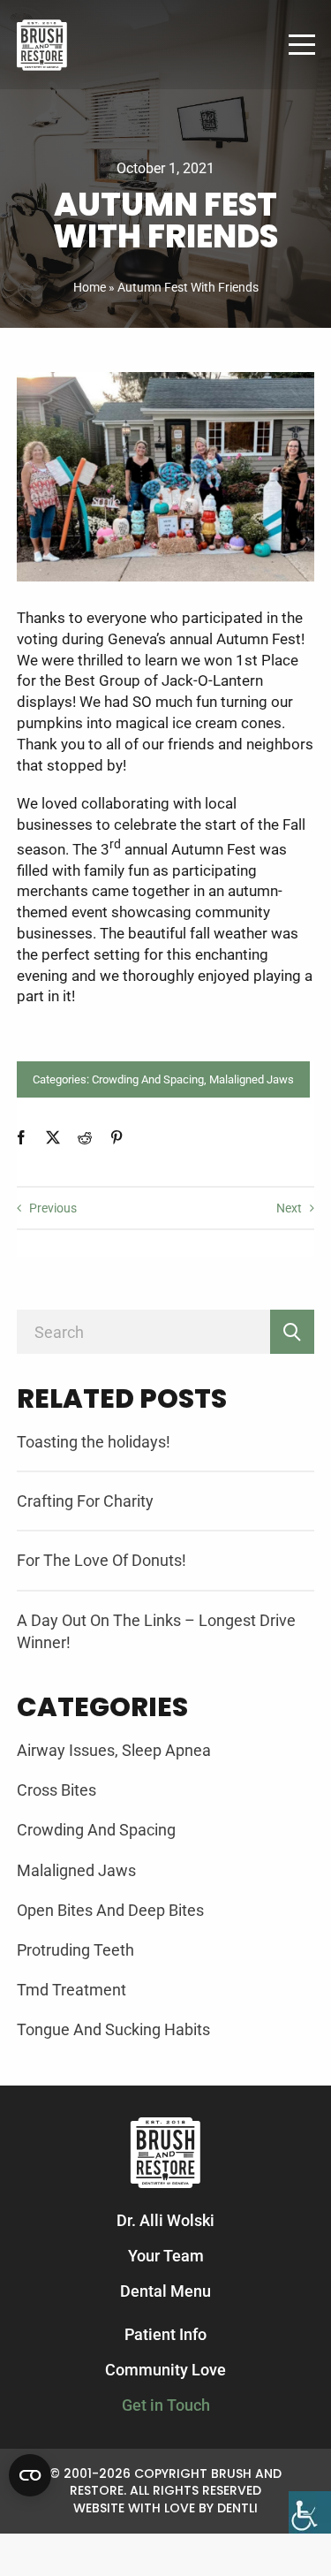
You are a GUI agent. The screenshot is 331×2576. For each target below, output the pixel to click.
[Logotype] (42, 26)
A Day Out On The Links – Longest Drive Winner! (156, 1631)
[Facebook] (21, 1137)
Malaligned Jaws (252, 1079)
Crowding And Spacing (148, 1079)
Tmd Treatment (71, 1990)
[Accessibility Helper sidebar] (310, 2512)
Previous (53, 1208)
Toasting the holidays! (94, 1442)
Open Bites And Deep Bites (110, 1910)
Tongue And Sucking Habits (113, 2029)
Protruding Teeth (75, 1950)
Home (90, 287)
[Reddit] (85, 1137)
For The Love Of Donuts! (102, 1560)
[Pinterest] (117, 1137)
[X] (53, 1137)
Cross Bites (56, 1790)
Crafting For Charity (85, 1501)
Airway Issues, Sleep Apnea (114, 1750)
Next (289, 1208)
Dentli (237, 2508)
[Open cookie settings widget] (30, 2475)
